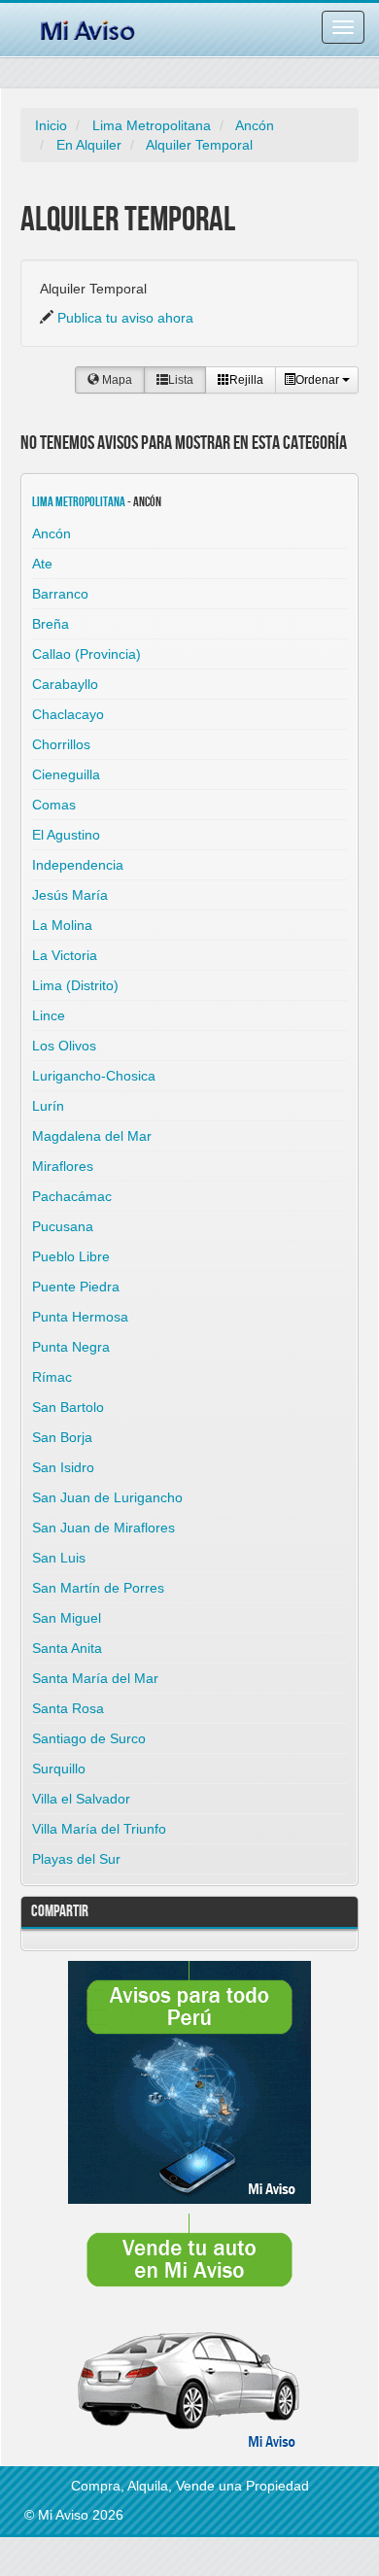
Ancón (255, 125)
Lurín (48, 1106)
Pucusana (63, 1226)
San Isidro (63, 1467)
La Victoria (65, 955)
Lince (49, 1015)
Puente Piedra (76, 1287)
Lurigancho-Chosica (94, 1076)
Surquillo (59, 1769)
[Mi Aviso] (87, 27)
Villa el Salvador (81, 1799)
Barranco (60, 594)
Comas (54, 805)
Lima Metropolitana (152, 125)
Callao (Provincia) (86, 654)
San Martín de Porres (98, 1588)
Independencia (78, 865)
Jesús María (70, 895)
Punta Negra (71, 1347)
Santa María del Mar (95, 1678)
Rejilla (246, 380)
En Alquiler (89, 145)
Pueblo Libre (71, 1256)
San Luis (59, 1558)
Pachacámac (72, 1196)
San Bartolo (68, 1407)
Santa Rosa (68, 1708)
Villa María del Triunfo (99, 1829)
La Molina (62, 925)
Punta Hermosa (80, 1317)
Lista (181, 380)
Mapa (116, 380)
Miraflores (63, 1166)
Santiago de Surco (89, 1738)
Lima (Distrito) (75, 985)
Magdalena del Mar (92, 1136)
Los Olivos (64, 1046)
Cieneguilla (66, 774)
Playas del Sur (76, 1859)
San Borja (62, 1437)
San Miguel (67, 1618)
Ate (42, 564)
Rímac (52, 1377)
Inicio (51, 125)
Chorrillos (61, 744)
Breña (51, 624)
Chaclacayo (68, 714)
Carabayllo (65, 684)
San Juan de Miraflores (103, 1528)
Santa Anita (67, 1648)
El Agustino (66, 835)
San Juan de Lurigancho (107, 1497)
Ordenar (319, 380)
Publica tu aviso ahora (125, 318)
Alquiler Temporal (199, 145)
